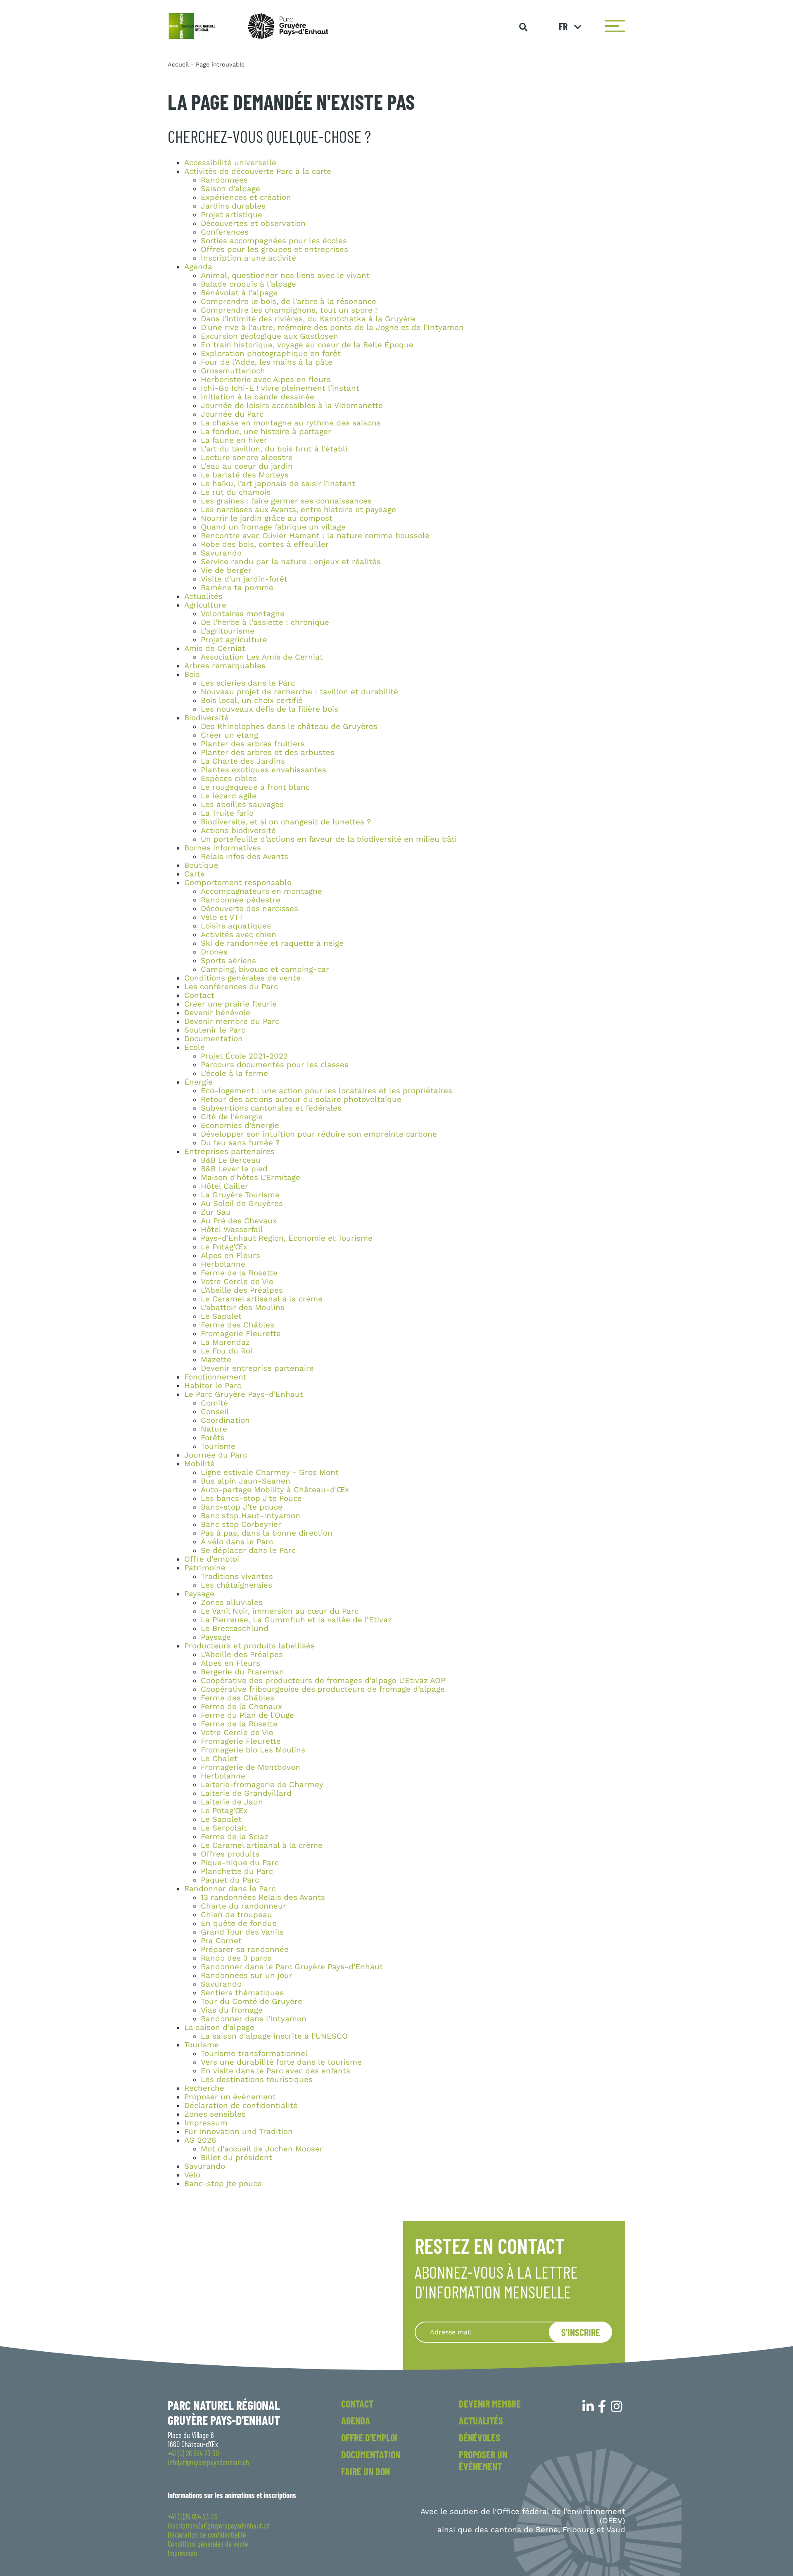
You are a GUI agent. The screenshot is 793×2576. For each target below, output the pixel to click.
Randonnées (224, 180)
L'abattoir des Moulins (243, 1308)
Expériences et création (246, 197)
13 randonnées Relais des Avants (263, 1897)
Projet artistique (231, 215)
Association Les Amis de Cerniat (262, 657)
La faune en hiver (234, 440)
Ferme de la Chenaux (241, 1707)
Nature (214, 1429)
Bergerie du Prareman (242, 1672)
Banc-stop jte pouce (223, 2184)
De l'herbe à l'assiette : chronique (265, 622)
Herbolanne (223, 1264)
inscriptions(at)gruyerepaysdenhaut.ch (219, 2526)
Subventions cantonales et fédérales (271, 1108)
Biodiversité (207, 718)
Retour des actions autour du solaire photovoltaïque (301, 1099)
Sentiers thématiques (242, 1993)
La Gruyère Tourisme (240, 1195)
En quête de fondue (239, 1923)
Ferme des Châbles (237, 1325)
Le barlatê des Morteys (245, 475)
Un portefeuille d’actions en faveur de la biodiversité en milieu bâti (329, 839)
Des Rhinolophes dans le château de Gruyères (289, 727)
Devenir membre (490, 2404)
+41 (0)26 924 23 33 (192, 2517)
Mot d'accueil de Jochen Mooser (262, 2149)
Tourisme (218, 1446)
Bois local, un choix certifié (252, 700)
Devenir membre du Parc (232, 1021)
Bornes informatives (223, 848)
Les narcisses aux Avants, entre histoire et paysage (298, 510)
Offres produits (230, 1854)
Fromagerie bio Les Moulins (253, 1750)
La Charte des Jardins (243, 761)
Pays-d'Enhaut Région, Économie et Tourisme (287, 1238)
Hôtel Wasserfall (232, 1230)
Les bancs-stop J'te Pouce (251, 1498)
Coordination (225, 1420)
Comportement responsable (238, 883)
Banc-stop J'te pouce (242, 1507)
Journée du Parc (232, 414)
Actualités (203, 596)
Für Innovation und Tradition (239, 2132)
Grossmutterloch (233, 371)
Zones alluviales (232, 1603)
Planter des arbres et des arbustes (268, 753)
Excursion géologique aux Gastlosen (269, 336)
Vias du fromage (232, 2010)
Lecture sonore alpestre (247, 458)
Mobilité (199, 1464)
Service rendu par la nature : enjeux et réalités (291, 562)
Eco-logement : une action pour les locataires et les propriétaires (326, 1091)
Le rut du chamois (236, 492)
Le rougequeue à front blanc (255, 787)
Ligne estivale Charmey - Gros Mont (270, 1472)
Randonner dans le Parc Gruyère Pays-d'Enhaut (292, 1967)
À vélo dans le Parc (237, 1542)
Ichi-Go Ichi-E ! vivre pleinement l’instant (280, 388)
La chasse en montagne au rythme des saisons (291, 423)
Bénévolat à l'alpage (239, 293)
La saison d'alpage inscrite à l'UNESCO (274, 2036)
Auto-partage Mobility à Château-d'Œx (275, 1490)
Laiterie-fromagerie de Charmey (262, 1785)
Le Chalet (219, 1759)
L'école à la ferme (234, 1073)
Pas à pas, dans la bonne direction (267, 1533)
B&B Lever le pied (234, 1169)
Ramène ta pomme (237, 588)
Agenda (198, 267)
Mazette (216, 1360)
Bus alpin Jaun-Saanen (246, 1481)
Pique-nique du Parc (240, 1863)
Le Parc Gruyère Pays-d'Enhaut (244, 1394)
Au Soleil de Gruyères (242, 1204)
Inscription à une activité (248, 258)
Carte (195, 874)
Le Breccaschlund (235, 1629)
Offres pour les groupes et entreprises (274, 249)
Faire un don (366, 2471)
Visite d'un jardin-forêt (244, 579)
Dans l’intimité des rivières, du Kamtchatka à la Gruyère (308, 319)
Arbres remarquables (225, 666)
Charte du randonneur (243, 1906)
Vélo (192, 2175)
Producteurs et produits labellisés (249, 1646)
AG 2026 (200, 2140)
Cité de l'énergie (232, 1117)
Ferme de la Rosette (239, 1273)
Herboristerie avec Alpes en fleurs (266, 380)
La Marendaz (225, 1342)
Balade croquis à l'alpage (248, 284)
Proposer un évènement (230, 2097)
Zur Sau (216, 1212)
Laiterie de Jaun (232, 1802)
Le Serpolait (224, 1828)
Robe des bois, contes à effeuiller (265, 544)
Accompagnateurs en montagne (261, 891)
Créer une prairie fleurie (230, 1004)
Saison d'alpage (230, 189)
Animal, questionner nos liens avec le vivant (285, 275)
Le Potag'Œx (224, 1247)
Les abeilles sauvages (242, 805)
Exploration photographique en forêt (271, 354)
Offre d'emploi (212, 1559)
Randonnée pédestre (241, 900)
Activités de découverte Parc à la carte (258, 171)
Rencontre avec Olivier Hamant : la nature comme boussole (315, 536)
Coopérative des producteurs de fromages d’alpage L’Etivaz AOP (323, 1681)
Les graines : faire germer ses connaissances (286, 501)
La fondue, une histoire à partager (266, 432)
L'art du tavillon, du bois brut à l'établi (274, 449)
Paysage (199, 1594)
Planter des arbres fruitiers (253, 744)
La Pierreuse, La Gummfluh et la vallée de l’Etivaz (296, 1620)
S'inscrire (581, 2332)
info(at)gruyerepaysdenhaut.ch (208, 2462)
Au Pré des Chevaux (239, 1221)
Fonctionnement (215, 1377)
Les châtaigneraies (236, 1585)
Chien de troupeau (236, 1915)
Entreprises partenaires (229, 1151)
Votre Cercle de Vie (237, 1282)
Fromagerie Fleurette (241, 1334)
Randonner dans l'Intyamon (254, 2019)
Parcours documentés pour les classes (275, 1065)
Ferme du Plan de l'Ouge (247, 1715)
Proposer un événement (483, 2460)
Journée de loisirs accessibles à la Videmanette (292, 406)
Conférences (225, 232)
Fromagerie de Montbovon (250, 1767)
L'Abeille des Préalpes (242, 1290)
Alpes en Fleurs (230, 1256)
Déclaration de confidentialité (241, 2106)
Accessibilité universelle (230, 163)
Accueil (178, 64)
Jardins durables (233, 206)
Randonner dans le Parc (230, 1889)
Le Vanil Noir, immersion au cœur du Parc (280, 1611)
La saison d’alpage (219, 2028)
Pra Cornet (221, 1941)
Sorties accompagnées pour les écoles (274, 241)
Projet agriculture (234, 640)
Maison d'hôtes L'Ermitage (250, 1178)
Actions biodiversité (238, 831)
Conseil (215, 1412)
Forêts (213, 1438)
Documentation (214, 1039)
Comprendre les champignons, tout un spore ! (289, 310)
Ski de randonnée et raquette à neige (272, 943)
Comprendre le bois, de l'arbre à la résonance (288, 302)
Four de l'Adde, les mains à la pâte (267, 362)
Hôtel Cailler (224, 1186)
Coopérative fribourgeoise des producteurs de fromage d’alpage (323, 1689)
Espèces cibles (229, 779)
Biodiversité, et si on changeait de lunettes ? (286, 822)
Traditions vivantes (237, 1576)
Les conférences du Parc (231, 987)
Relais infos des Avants (245, 857)
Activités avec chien (239, 935)
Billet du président (236, 2158)
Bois (192, 674)
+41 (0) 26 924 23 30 (193, 2453)
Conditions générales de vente (242, 978)
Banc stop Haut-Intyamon (250, 1516)
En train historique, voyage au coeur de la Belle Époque (307, 345)
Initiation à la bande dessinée (258, 397)
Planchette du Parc (237, 1871)
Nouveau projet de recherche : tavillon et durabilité (299, 692)
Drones (214, 952)
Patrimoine (205, 1568)
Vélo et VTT (222, 917)
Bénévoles (480, 2437)
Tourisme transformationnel (254, 2054)
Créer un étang (229, 735)
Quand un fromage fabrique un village (273, 527)
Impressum (206, 2123)
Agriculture (205, 605)
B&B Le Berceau (231, 1160)
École (195, 1047)
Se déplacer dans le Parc (248, 1550)
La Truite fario (227, 813)
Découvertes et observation (253, 223)
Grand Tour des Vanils (242, 1932)
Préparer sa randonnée (245, 1949)
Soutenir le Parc (215, 1030)
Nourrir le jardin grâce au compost (267, 518)
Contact (199, 995)
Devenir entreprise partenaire (257, 1368)
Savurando (221, 553)
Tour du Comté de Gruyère (252, 2001)
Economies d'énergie (240, 1125)
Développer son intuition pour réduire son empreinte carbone (319, 1134)
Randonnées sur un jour (247, 1975)
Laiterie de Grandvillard (246, 1793)
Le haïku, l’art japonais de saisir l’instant (278, 484)
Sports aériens (228, 961)
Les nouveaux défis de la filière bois (269, 709)
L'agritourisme (228, 631)
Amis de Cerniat (215, 648)
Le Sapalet (221, 1316)
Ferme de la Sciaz (235, 1837)
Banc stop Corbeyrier (241, 1524)
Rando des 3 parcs (236, 1958)
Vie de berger (226, 570)
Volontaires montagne (243, 614)
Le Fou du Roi (227, 1351)
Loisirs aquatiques (236, 926)
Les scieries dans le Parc (248, 683)
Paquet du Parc (230, 1880)
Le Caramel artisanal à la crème (262, 1299)
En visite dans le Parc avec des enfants (275, 2071)
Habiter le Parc (213, 1386)
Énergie (198, 1082)
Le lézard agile (229, 796)
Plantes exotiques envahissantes (264, 770)
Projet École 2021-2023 (244, 1056)
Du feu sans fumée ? (240, 1143)
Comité (214, 1403)
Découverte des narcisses (249, 909)
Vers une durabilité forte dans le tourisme (281, 2062)
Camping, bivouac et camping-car (265, 969)
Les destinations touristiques (257, 2080)
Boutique (201, 865)
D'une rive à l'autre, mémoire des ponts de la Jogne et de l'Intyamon (332, 328)
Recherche (204, 2088)
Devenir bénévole (217, 1013)
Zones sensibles (215, 2114)
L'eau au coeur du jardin (247, 466)
